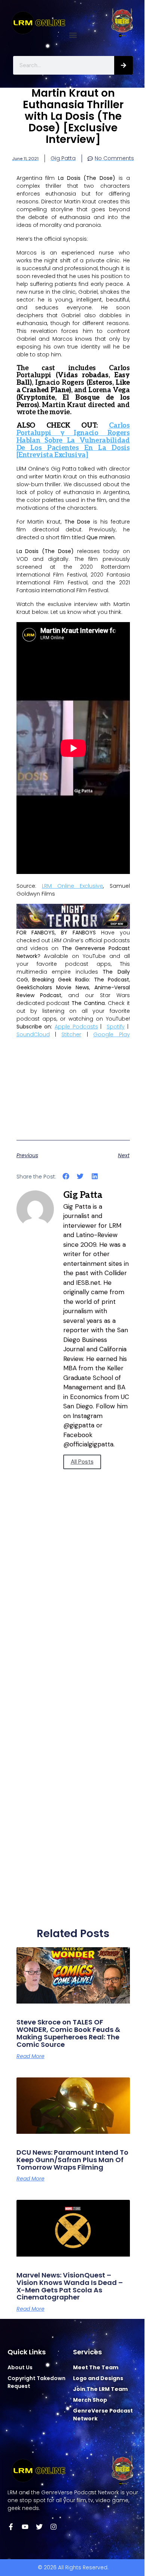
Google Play (111, 1034)
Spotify (116, 1027)
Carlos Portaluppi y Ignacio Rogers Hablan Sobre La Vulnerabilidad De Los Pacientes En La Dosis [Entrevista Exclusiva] (73, 440)
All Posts (82, 1462)
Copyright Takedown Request (36, 2382)
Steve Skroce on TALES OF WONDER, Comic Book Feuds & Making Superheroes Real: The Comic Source (68, 2033)
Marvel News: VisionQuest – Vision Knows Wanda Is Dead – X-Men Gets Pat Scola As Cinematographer (70, 2286)
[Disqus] (73, 1622)
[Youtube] (25, 2527)
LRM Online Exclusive (73, 886)
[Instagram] (54, 2527)
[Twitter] (39, 2527)
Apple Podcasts (76, 1027)
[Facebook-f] (11, 2527)
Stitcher (71, 1034)
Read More (31, 2056)
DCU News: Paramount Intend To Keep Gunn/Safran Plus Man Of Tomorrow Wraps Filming (72, 2160)
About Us (20, 2367)
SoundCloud (33, 1034)
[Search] (124, 65)
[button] (73, 35)
